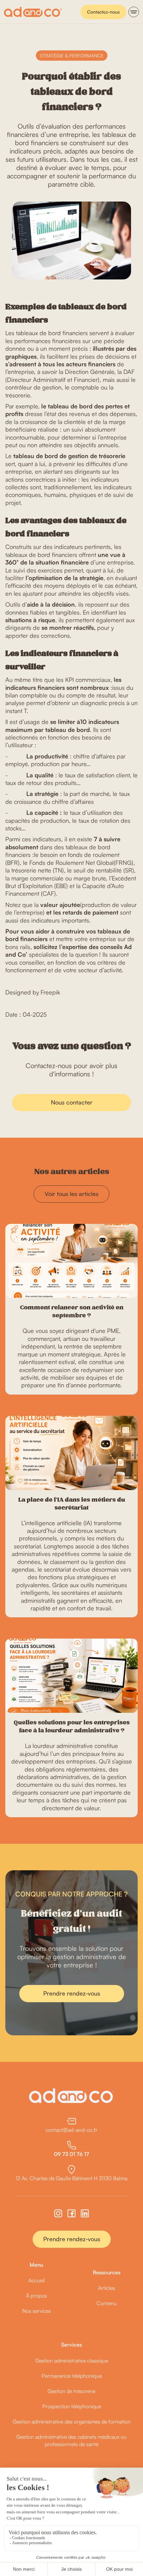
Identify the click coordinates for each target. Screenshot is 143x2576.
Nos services (37, 2311)
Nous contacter (72, 1102)
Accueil (37, 2280)
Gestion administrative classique (72, 2361)
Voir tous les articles (71, 1194)
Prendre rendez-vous (72, 1993)
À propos (36, 2296)
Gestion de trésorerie (71, 2391)
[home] (33, 12)
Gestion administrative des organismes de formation (72, 2422)
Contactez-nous (103, 12)
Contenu (107, 2303)
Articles (107, 2288)
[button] (134, 12)
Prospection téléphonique (72, 2406)
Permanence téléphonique (72, 2376)
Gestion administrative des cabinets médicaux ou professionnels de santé (71, 2440)
